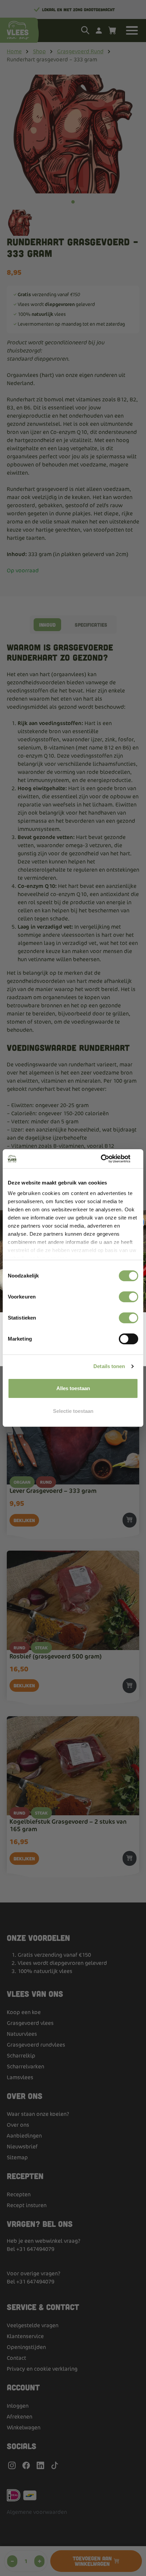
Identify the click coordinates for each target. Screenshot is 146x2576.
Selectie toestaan (73, 1411)
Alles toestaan (73, 1388)
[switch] (129, 1297)
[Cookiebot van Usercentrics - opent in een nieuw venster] (108, 1159)
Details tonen (109, 1366)
